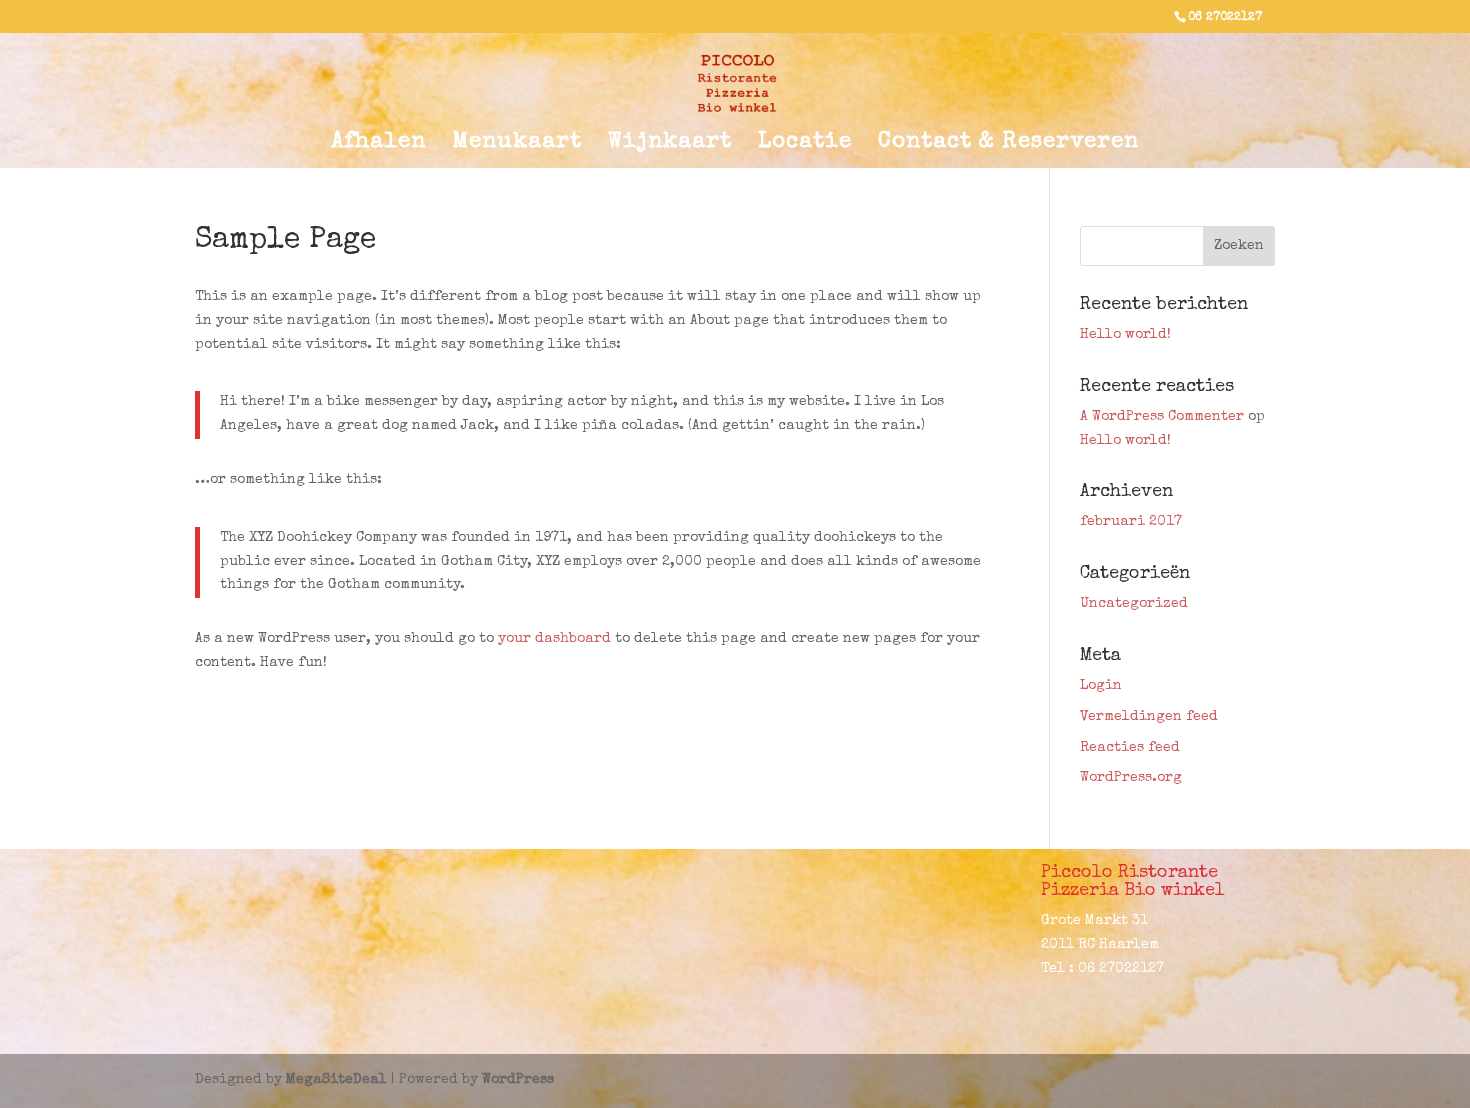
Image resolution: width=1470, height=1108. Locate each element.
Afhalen (378, 145)
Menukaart (517, 145)
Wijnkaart (670, 145)
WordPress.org (1131, 778)
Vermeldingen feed (1149, 717)
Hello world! (1125, 335)
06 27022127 (1225, 18)
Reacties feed (1130, 748)
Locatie (805, 145)
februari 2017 (1131, 522)
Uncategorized (1134, 604)
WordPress (518, 1080)
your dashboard (554, 639)
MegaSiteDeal (336, 1080)
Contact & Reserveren (1008, 145)
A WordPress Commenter (1162, 417)
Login (1101, 686)
